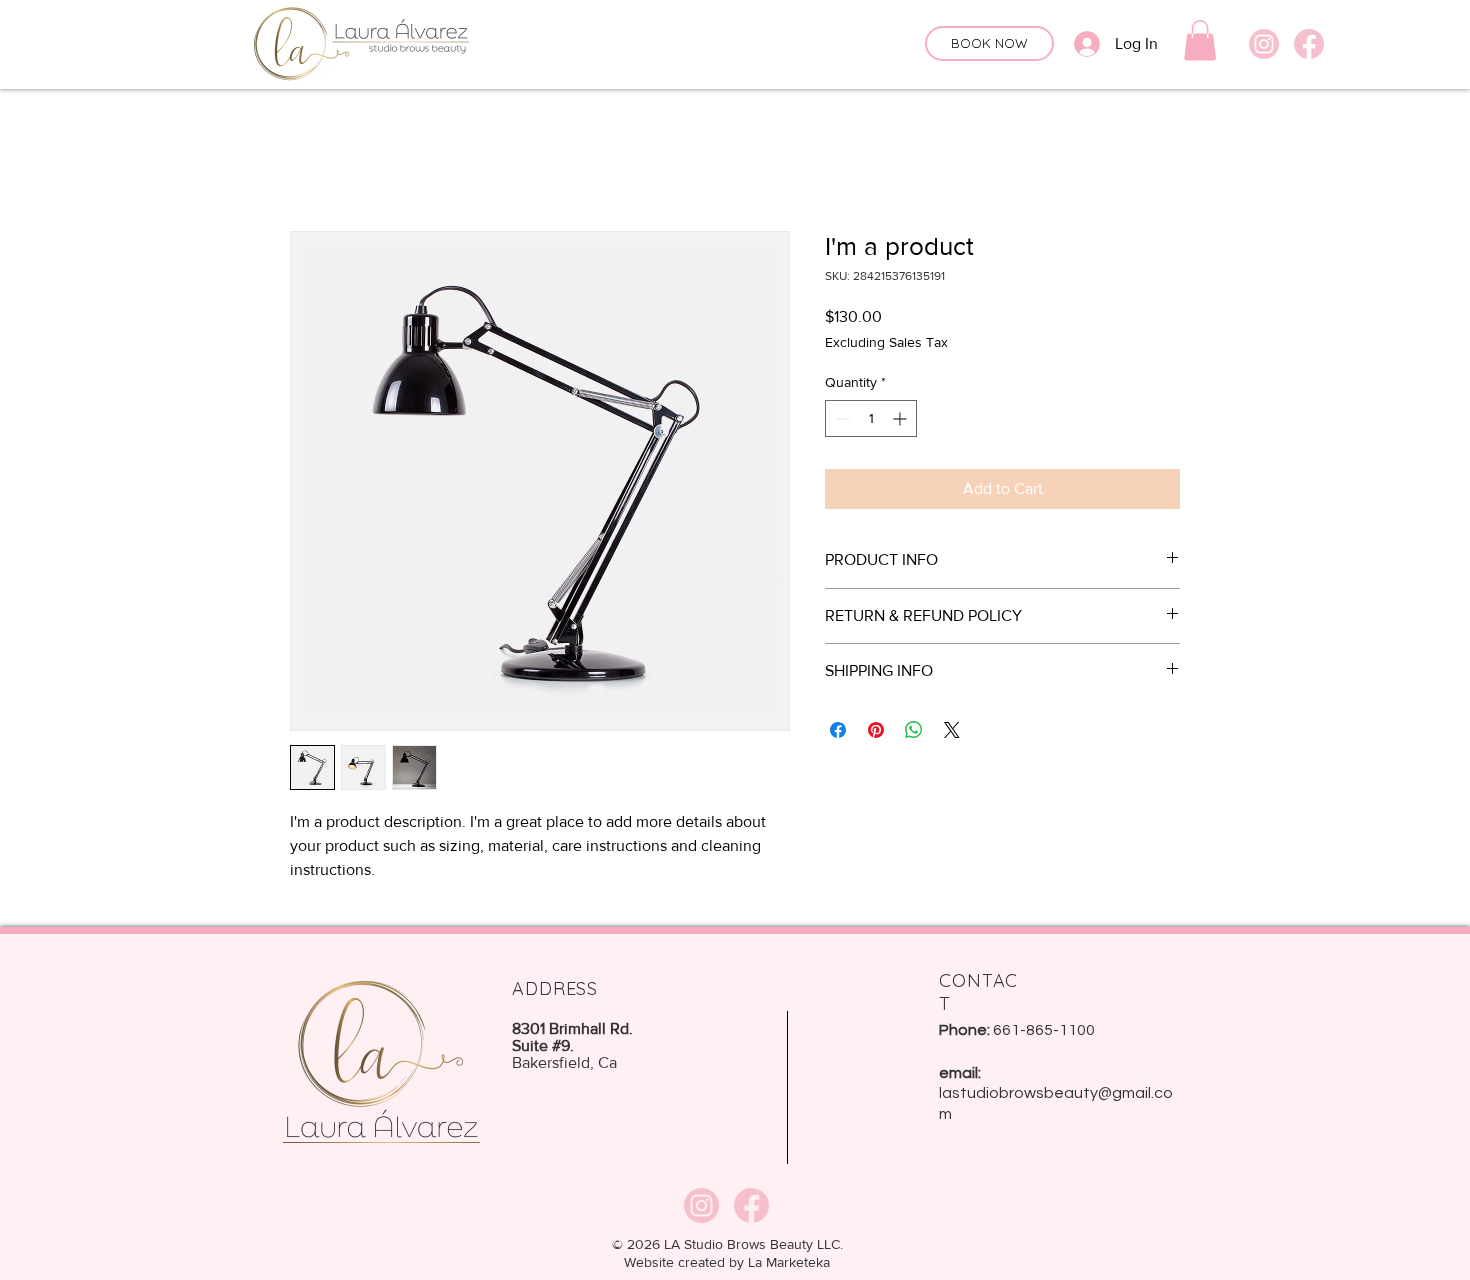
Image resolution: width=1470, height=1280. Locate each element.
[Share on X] (952, 730)
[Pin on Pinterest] (876, 730)
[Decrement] (840, 418)
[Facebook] (1309, 44)
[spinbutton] (871, 418)
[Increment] (901, 418)
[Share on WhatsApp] (914, 730)
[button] (1200, 40)
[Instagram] (1264, 44)
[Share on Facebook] (838, 730)
